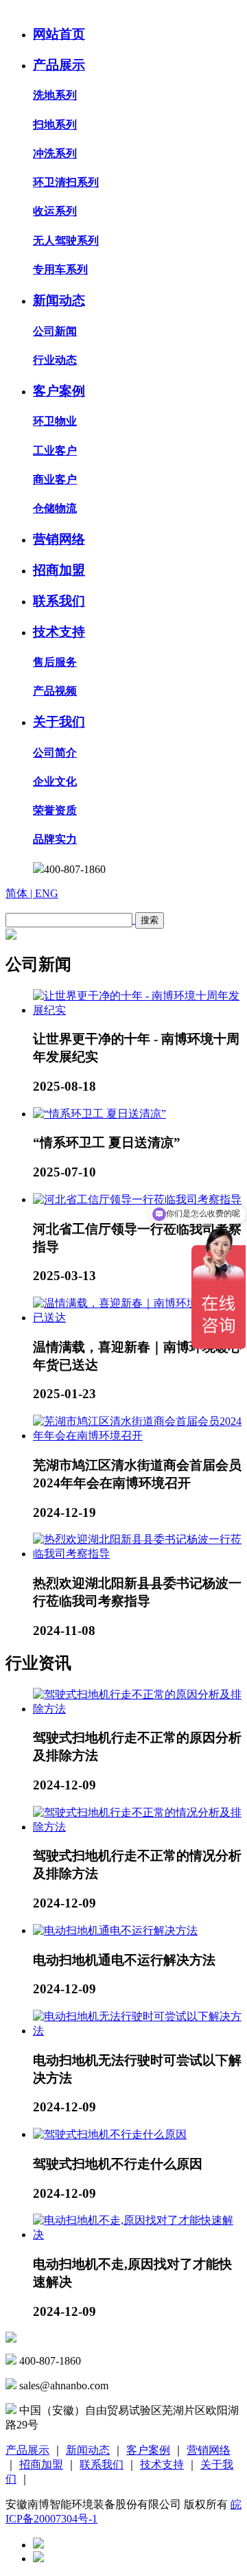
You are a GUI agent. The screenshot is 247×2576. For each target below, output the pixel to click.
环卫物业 (55, 421)
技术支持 (59, 632)
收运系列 (55, 211)
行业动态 (55, 360)
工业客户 (55, 451)
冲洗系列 (55, 153)
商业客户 (55, 479)
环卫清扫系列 (66, 182)
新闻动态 (59, 300)
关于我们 (59, 722)
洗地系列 (55, 95)
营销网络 (59, 539)
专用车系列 (60, 269)
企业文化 (55, 781)
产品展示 (59, 65)
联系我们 (59, 601)
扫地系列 (55, 125)
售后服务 (55, 662)
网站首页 (59, 34)
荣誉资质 (55, 810)
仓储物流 (55, 508)
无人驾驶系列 (66, 241)
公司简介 (55, 753)
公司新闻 (55, 331)
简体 (18, 893)
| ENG (44, 893)
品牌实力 (55, 839)
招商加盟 (59, 570)
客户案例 (59, 391)
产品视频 (55, 691)
